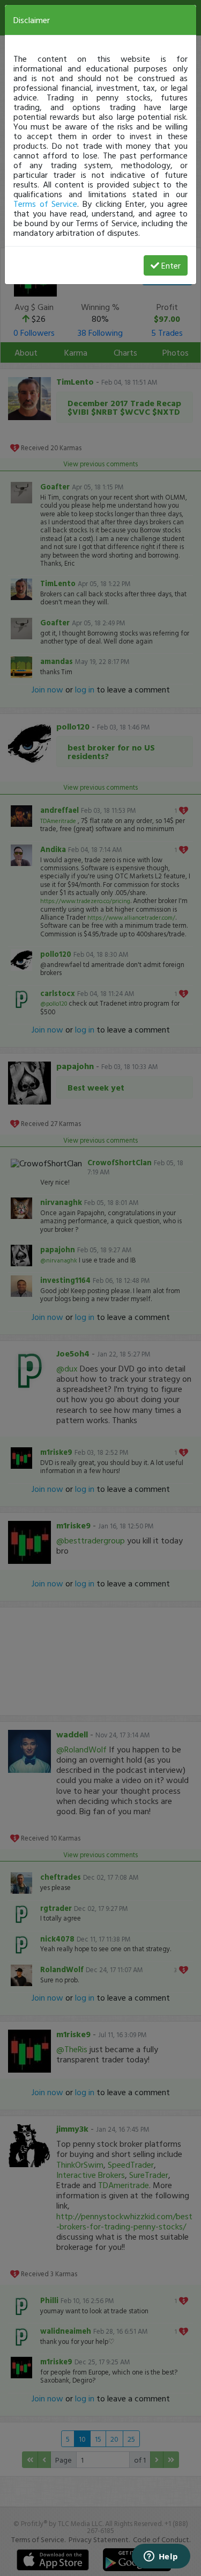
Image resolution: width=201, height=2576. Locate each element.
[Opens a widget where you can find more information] (161, 2557)
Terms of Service (45, 204)
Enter (171, 265)
